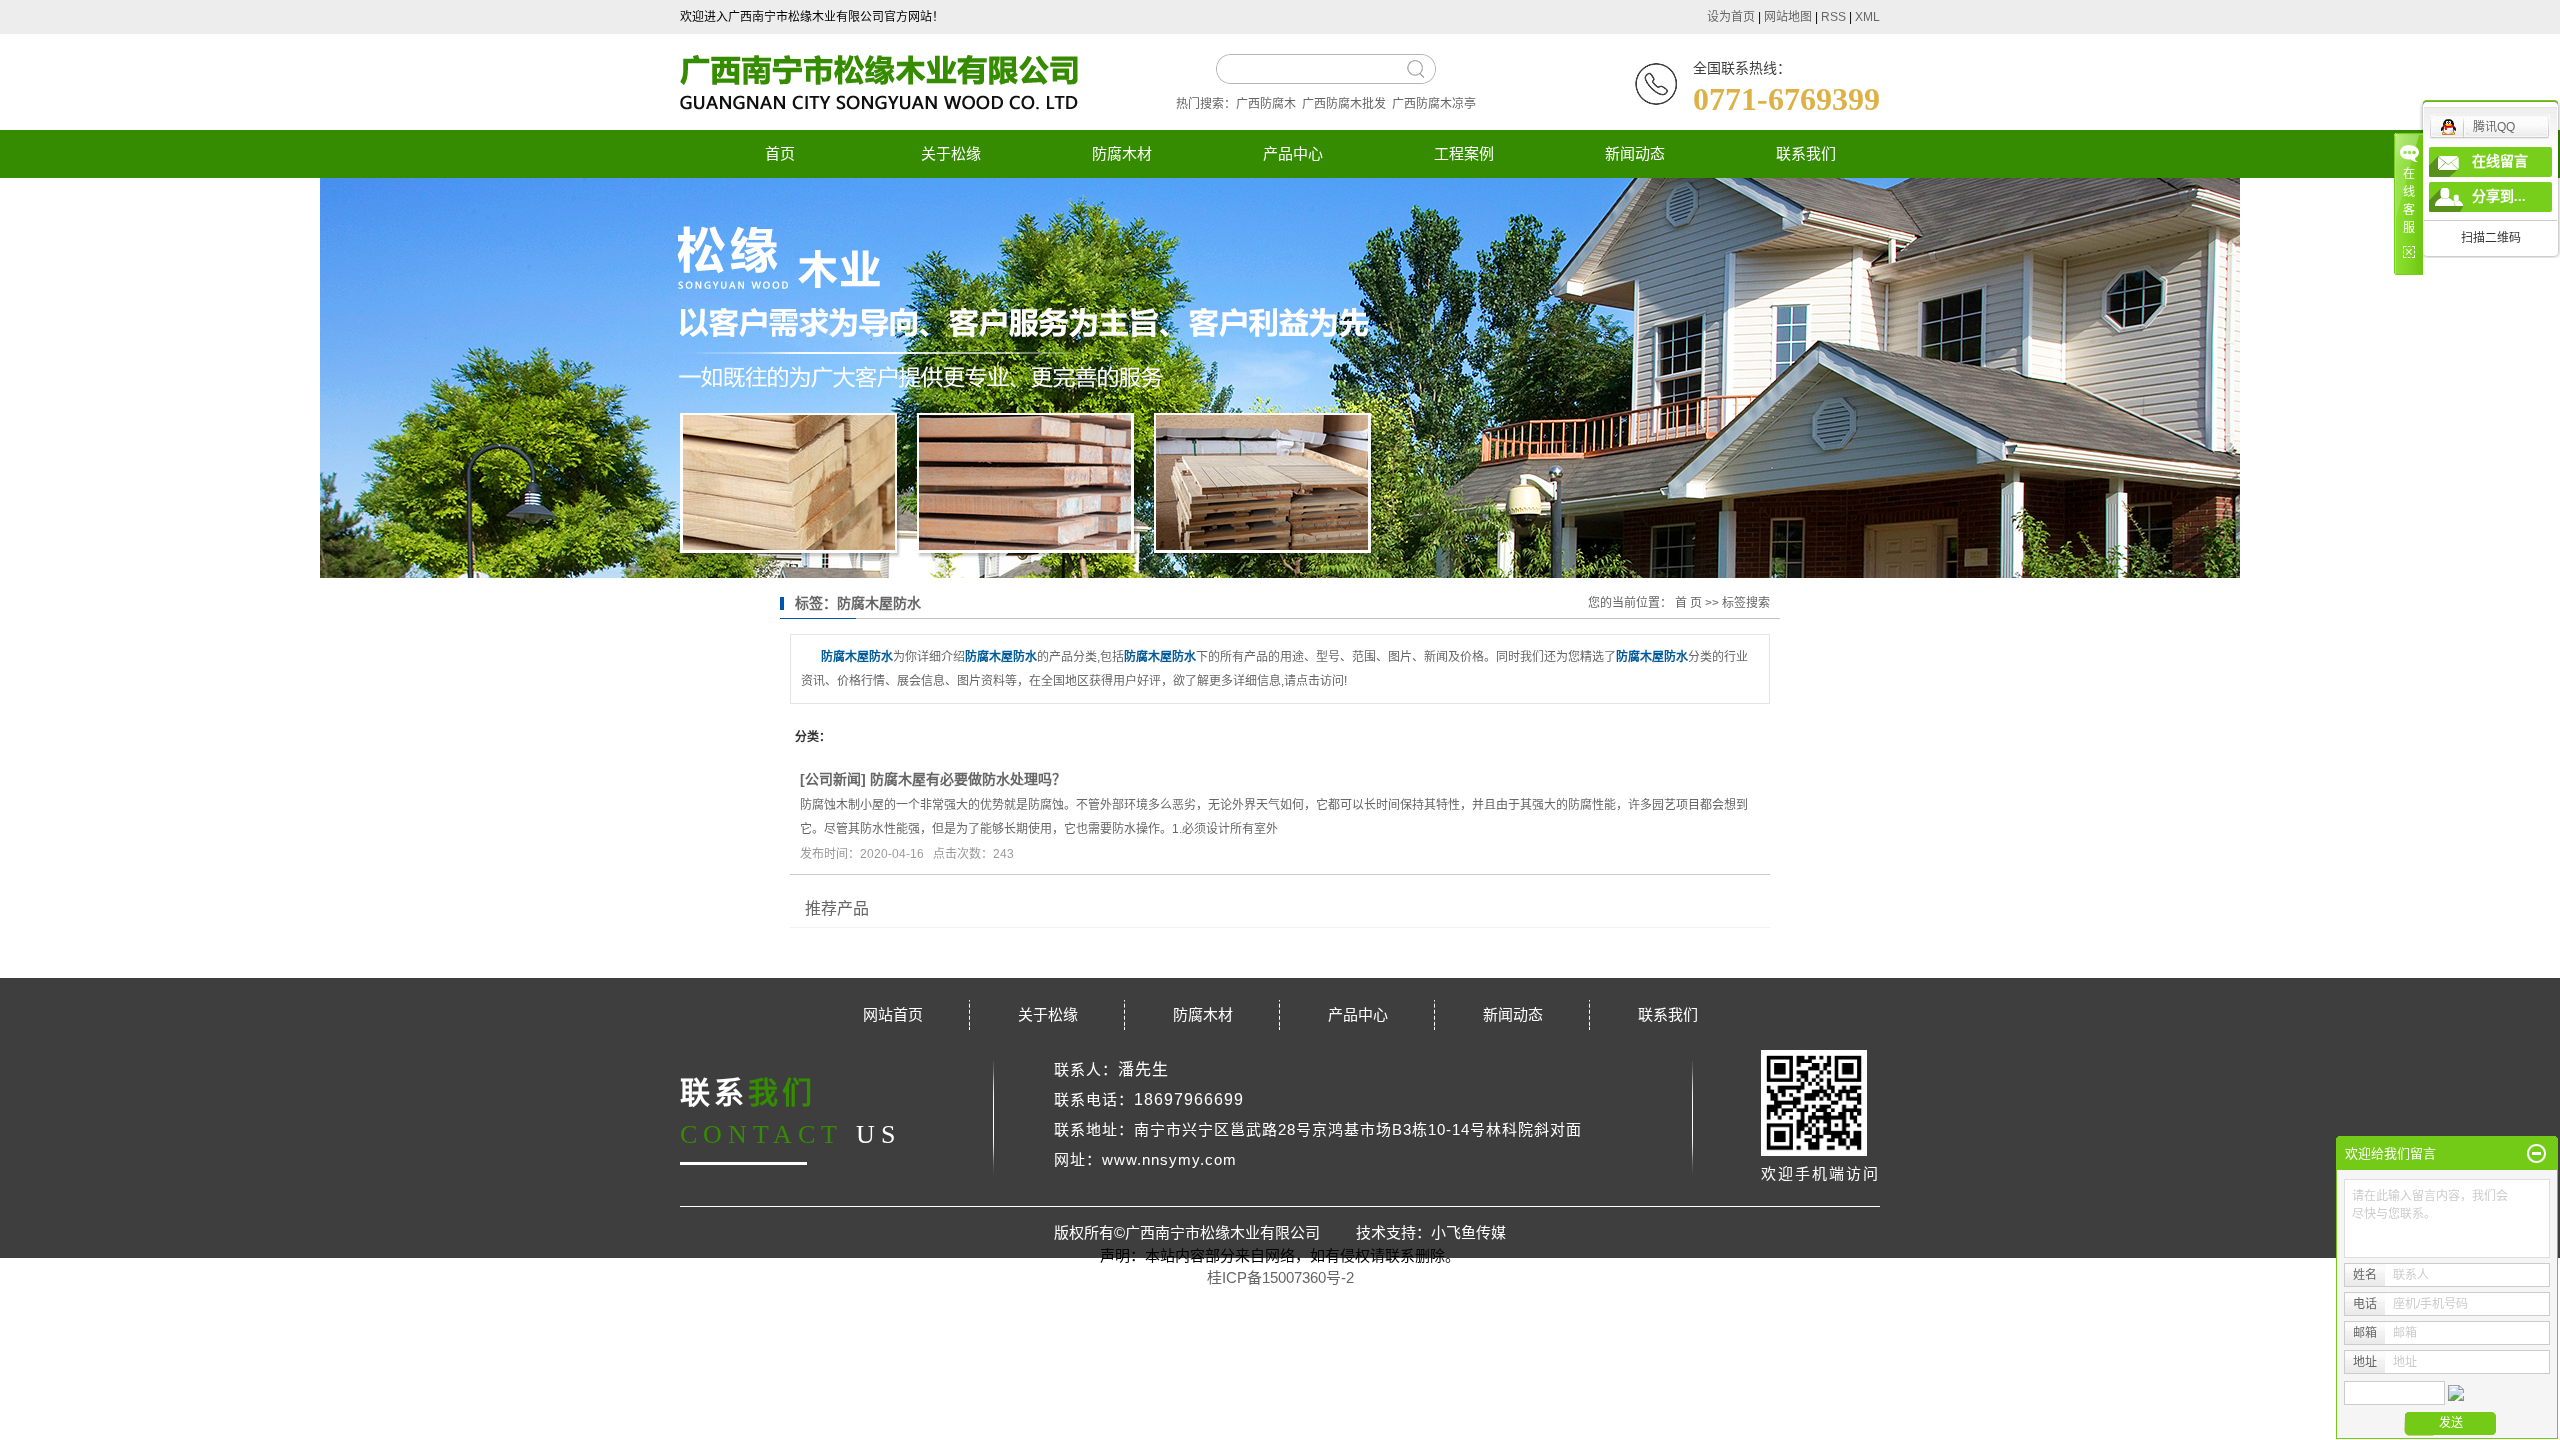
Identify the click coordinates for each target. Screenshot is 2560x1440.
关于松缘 (951, 153)
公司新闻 (833, 779)
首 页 (1688, 603)
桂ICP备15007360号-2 (1280, 1277)
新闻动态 (1635, 153)
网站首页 (893, 1014)
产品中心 (1293, 153)
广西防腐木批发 (1344, 104)
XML (1867, 17)
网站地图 (1788, 17)
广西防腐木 (1266, 104)
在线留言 (2500, 161)
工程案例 (1464, 153)
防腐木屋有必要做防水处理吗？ (968, 779)
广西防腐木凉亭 (1434, 104)
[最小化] (2536, 1154)
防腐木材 (1122, 153)
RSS (1833, 17)
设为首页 (1731, 17)
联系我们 (1806, 153)
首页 (780, 153)
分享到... (2499, 196)
